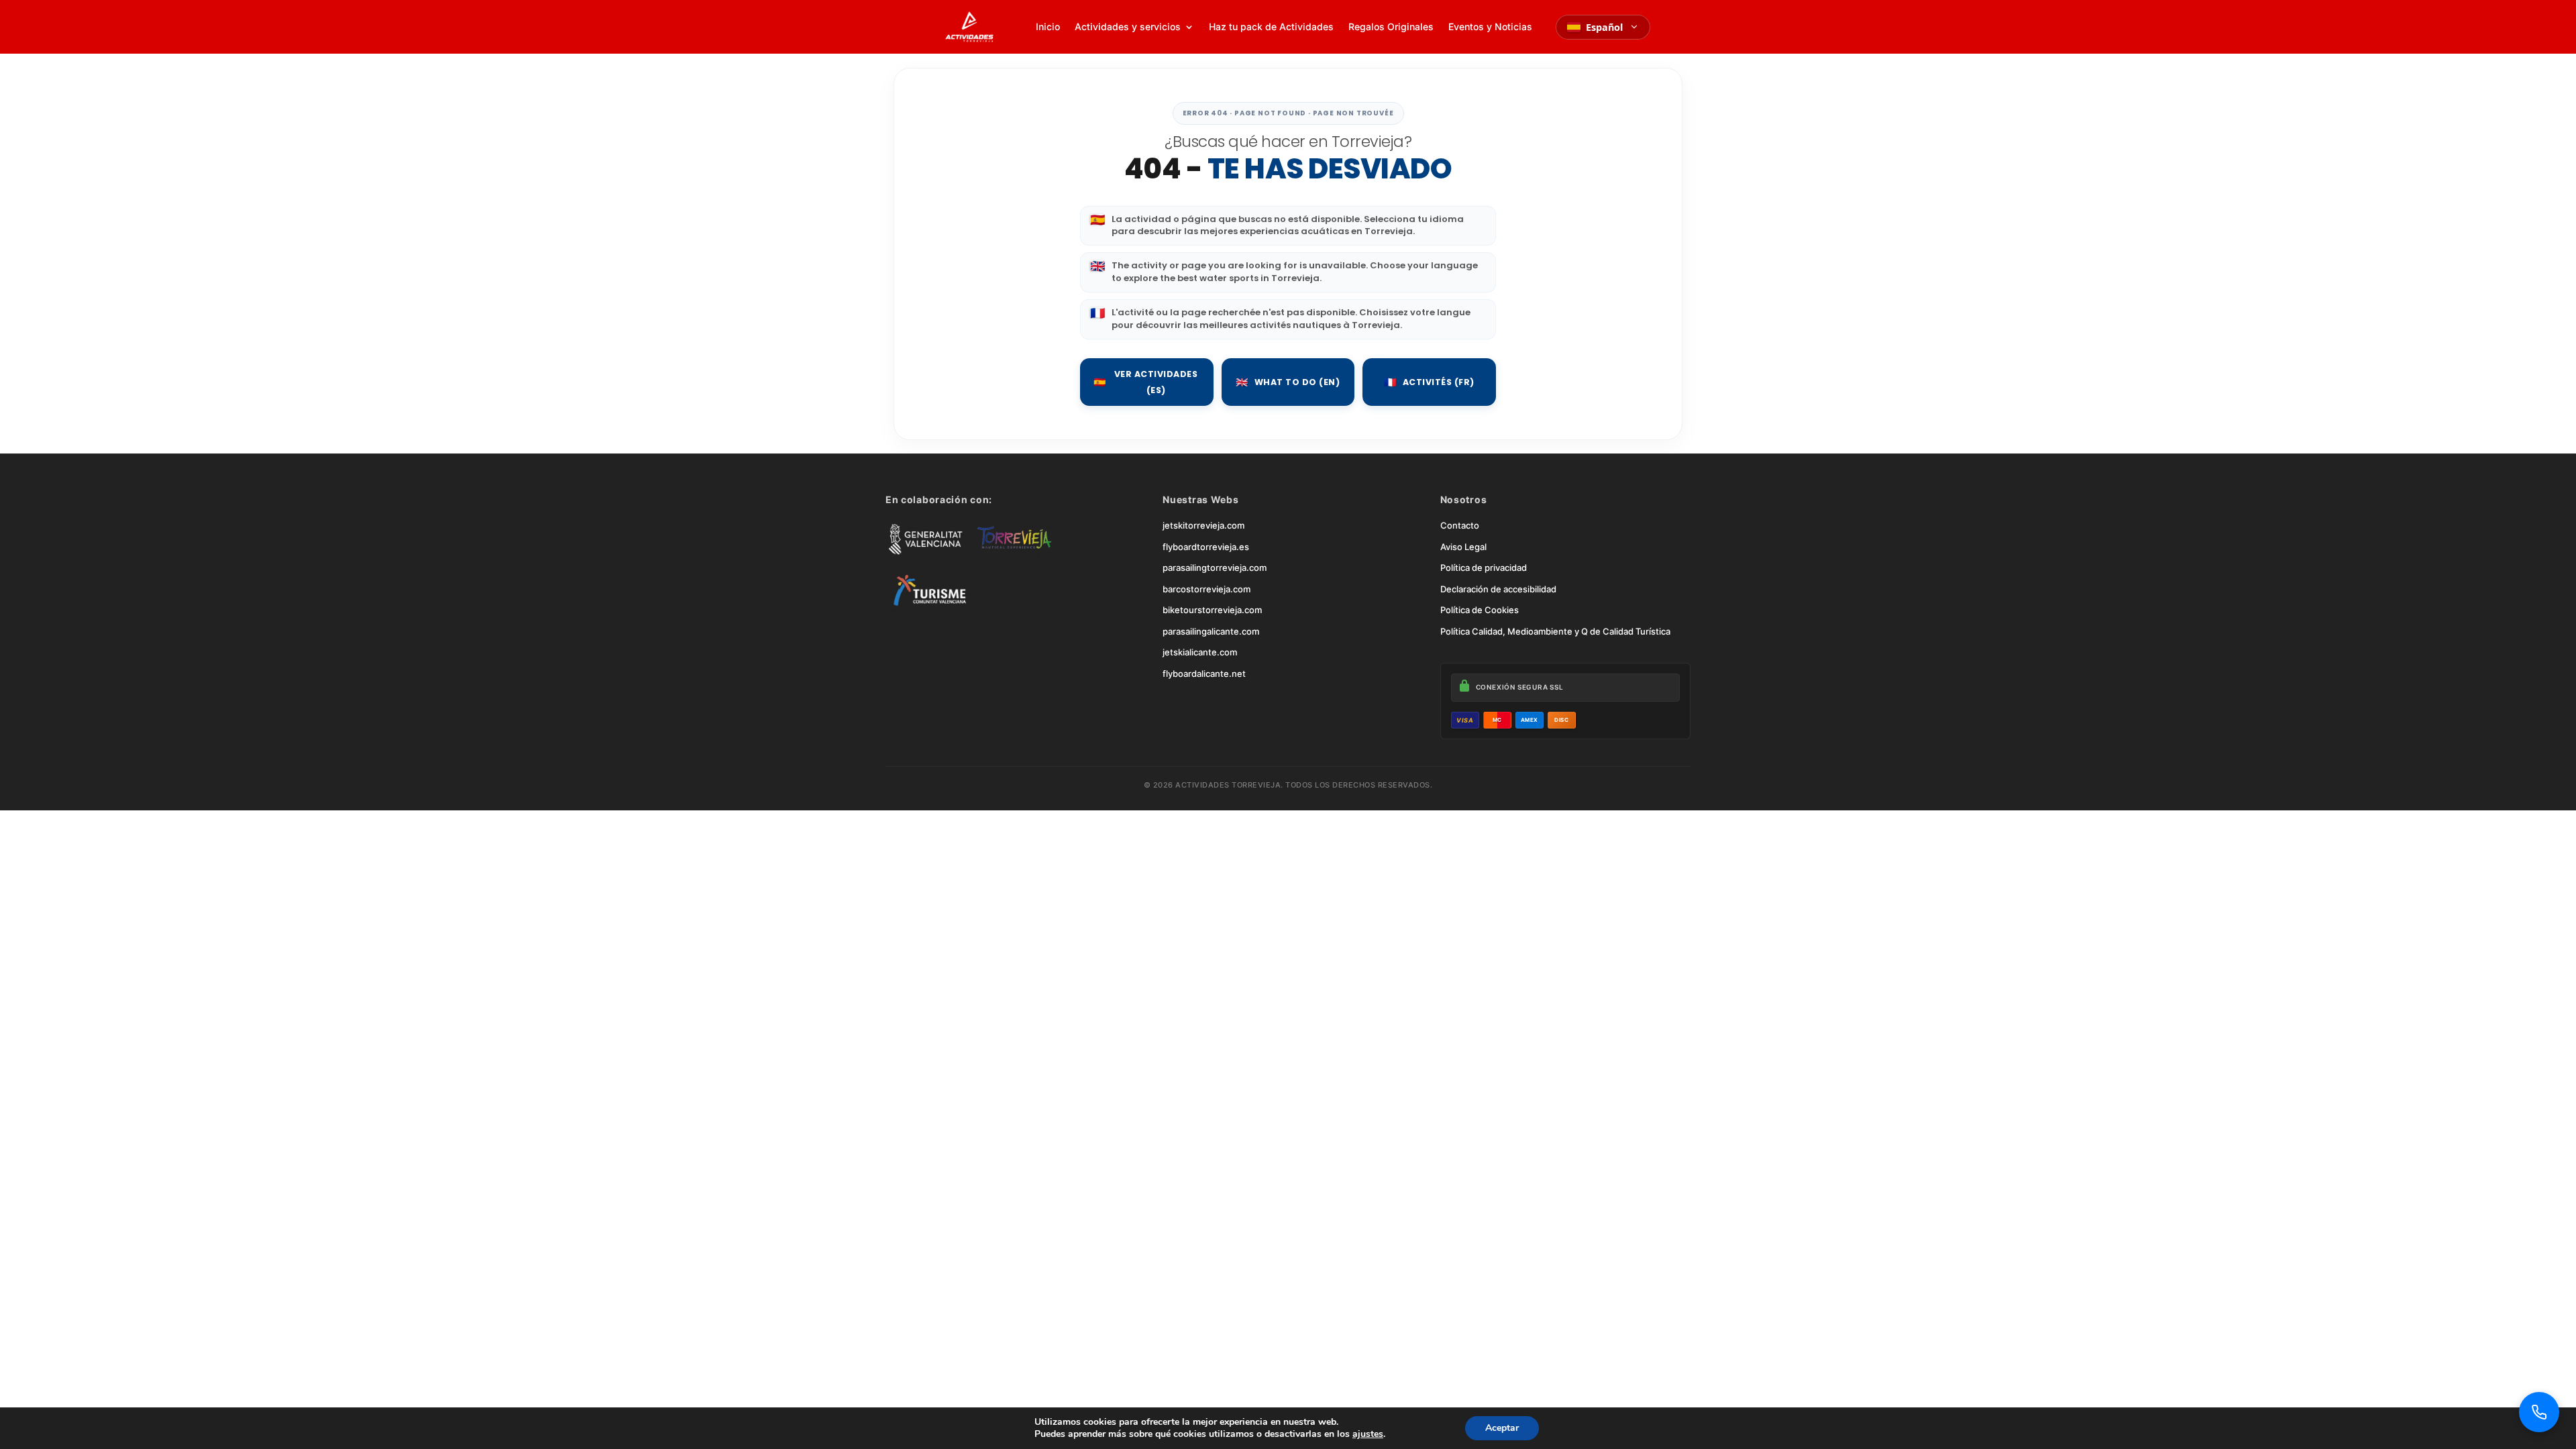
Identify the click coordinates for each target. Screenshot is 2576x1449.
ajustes (1368, 1434)
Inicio (1048, 26)
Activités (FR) (1429, 382)
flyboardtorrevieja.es (1206, 547)
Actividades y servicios (1128, 26)
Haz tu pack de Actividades (1271, 26)
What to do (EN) (1288, 382)
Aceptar (1502, 1428)
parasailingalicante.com (1211, 631)
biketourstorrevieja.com (1212, 610)
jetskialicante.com (1200, 652)
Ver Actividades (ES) (1145, 382)
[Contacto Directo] (2539, 1412)
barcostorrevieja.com (1206, 589)
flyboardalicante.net (1204, 674)
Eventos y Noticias (1490, 26)
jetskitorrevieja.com (1203, 525)
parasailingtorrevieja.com (1215, 568)
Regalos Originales (1391, 26)
